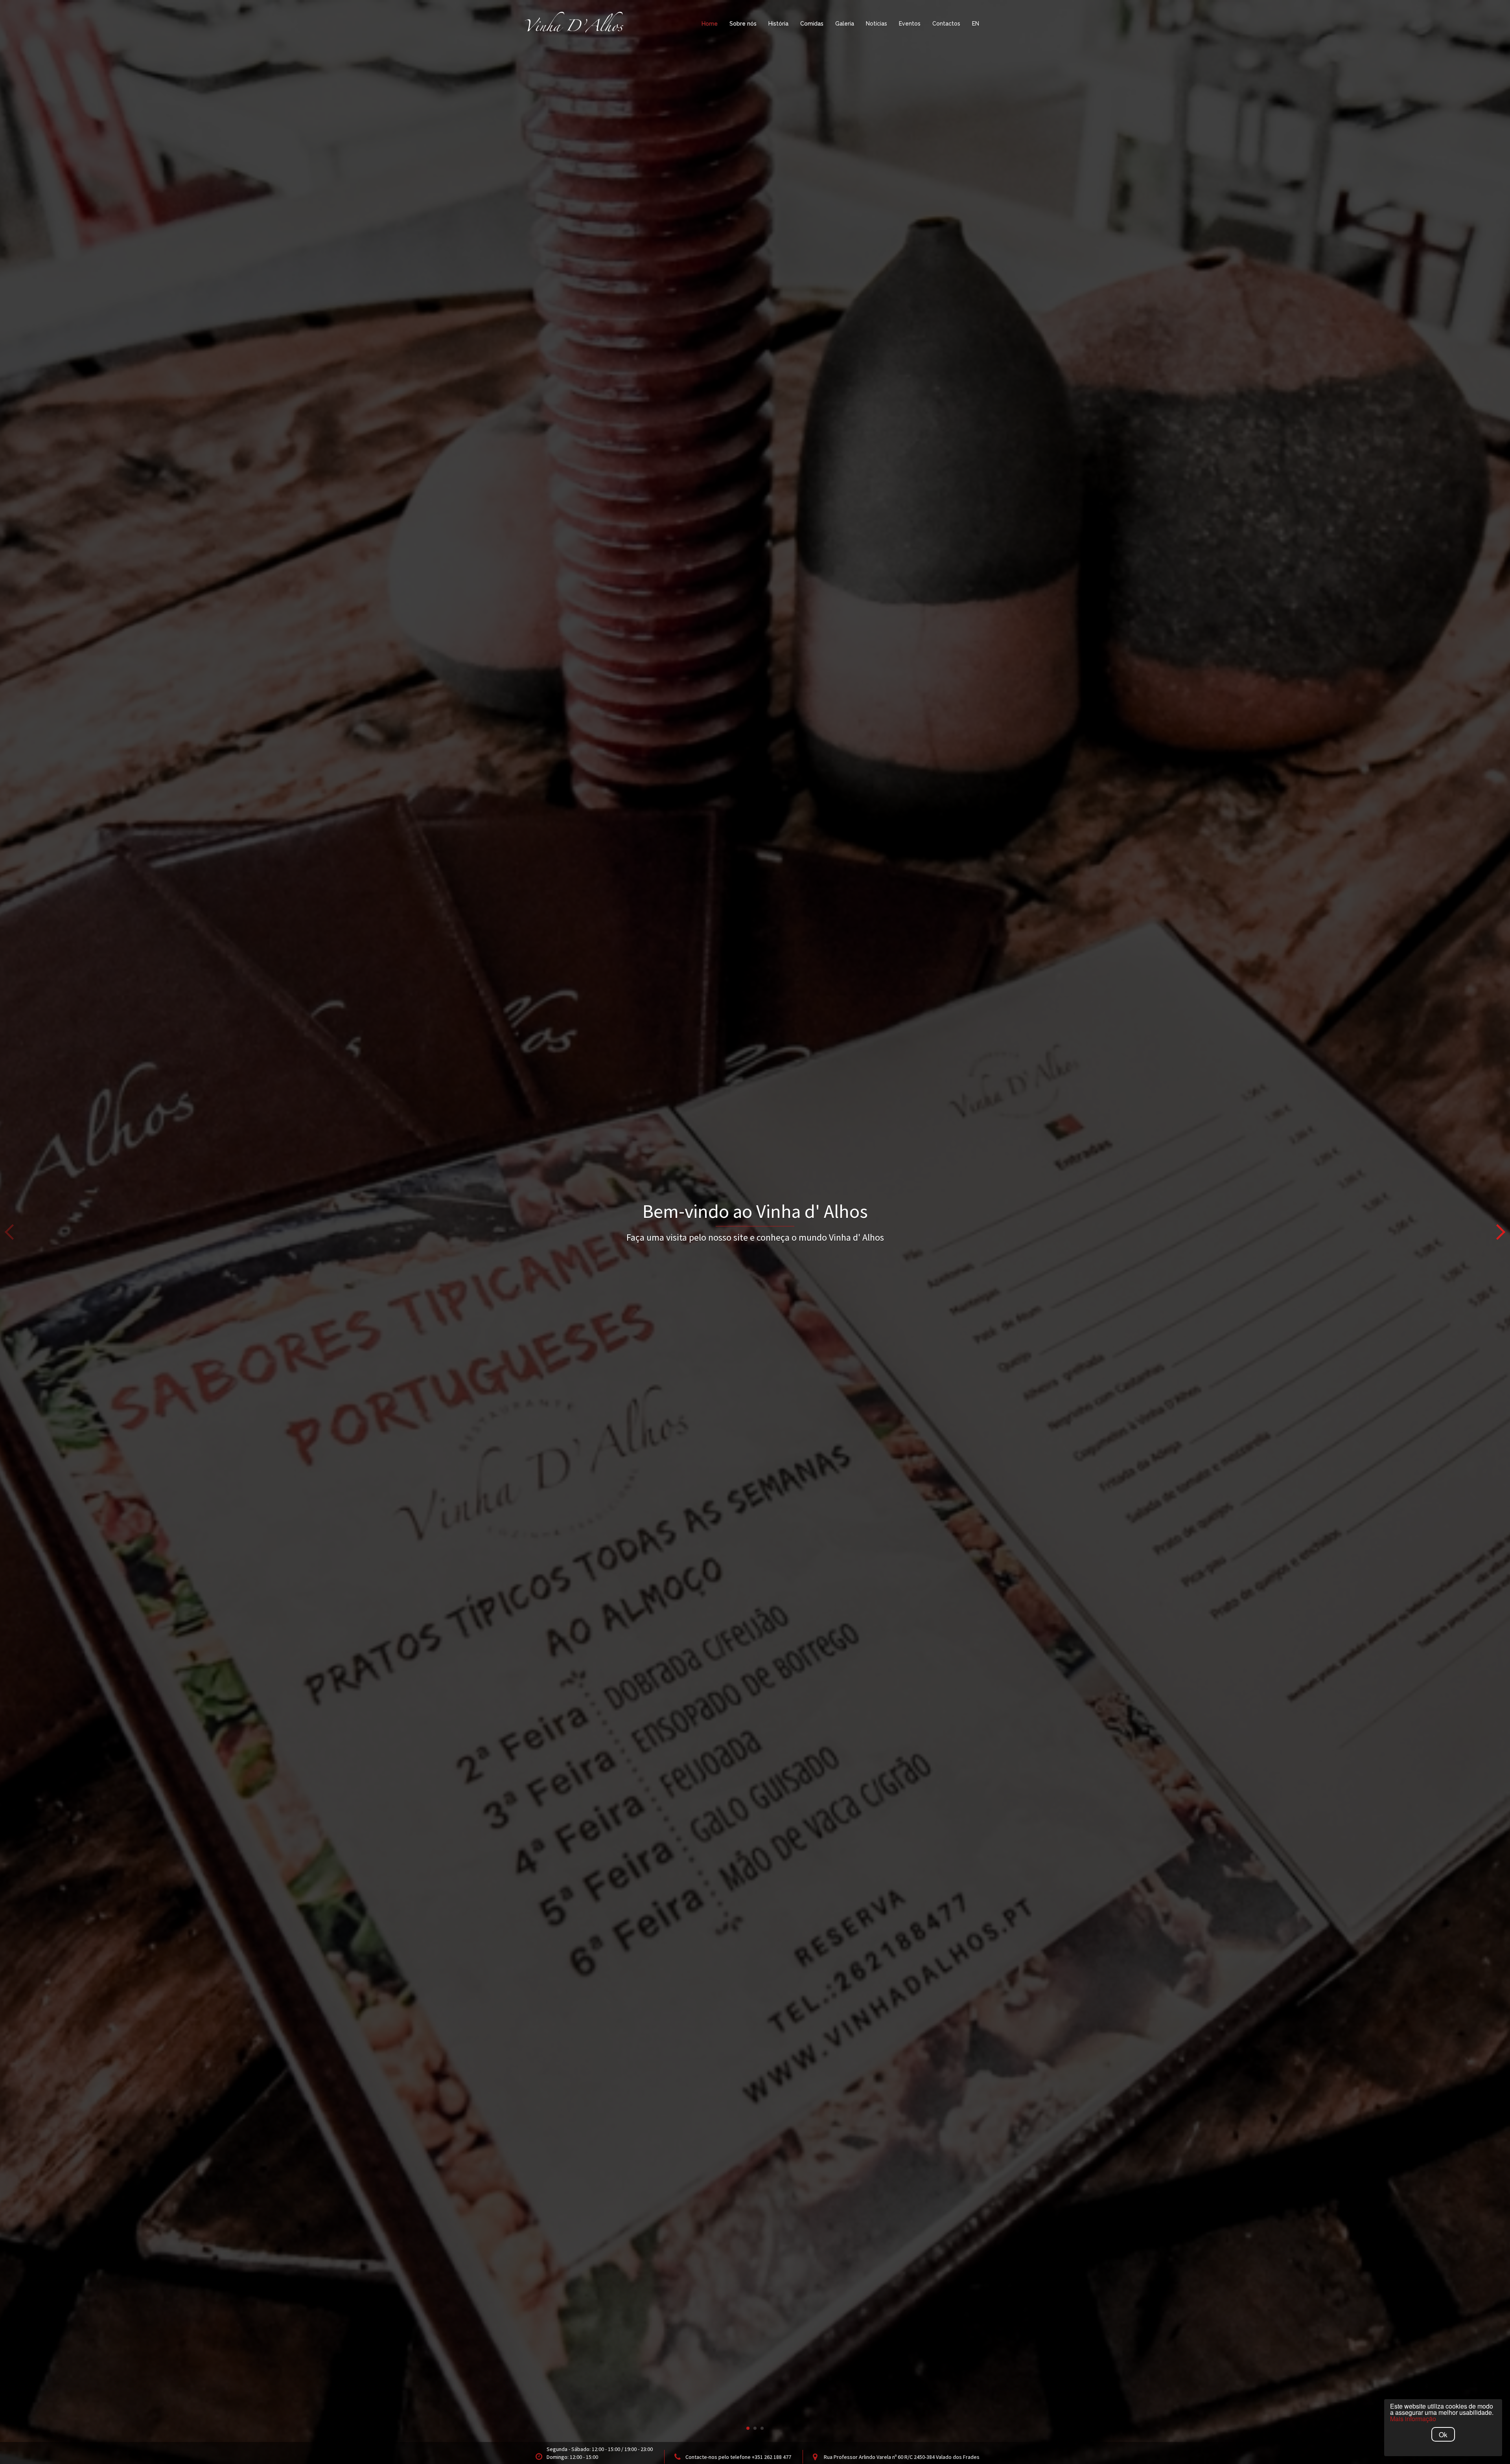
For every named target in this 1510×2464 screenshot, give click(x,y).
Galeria (845, 24)
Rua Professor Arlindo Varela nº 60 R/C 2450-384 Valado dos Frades (902, 2457)
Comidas (812, 24)
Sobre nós (743, 24)
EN (976, 24)
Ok (1443, 2434)
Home (710, 24)
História (778, 24)
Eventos (910, 24)
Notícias (877, 24)
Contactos (946, 24)
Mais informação (1413, 2419)
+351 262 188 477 (772, 2457)
